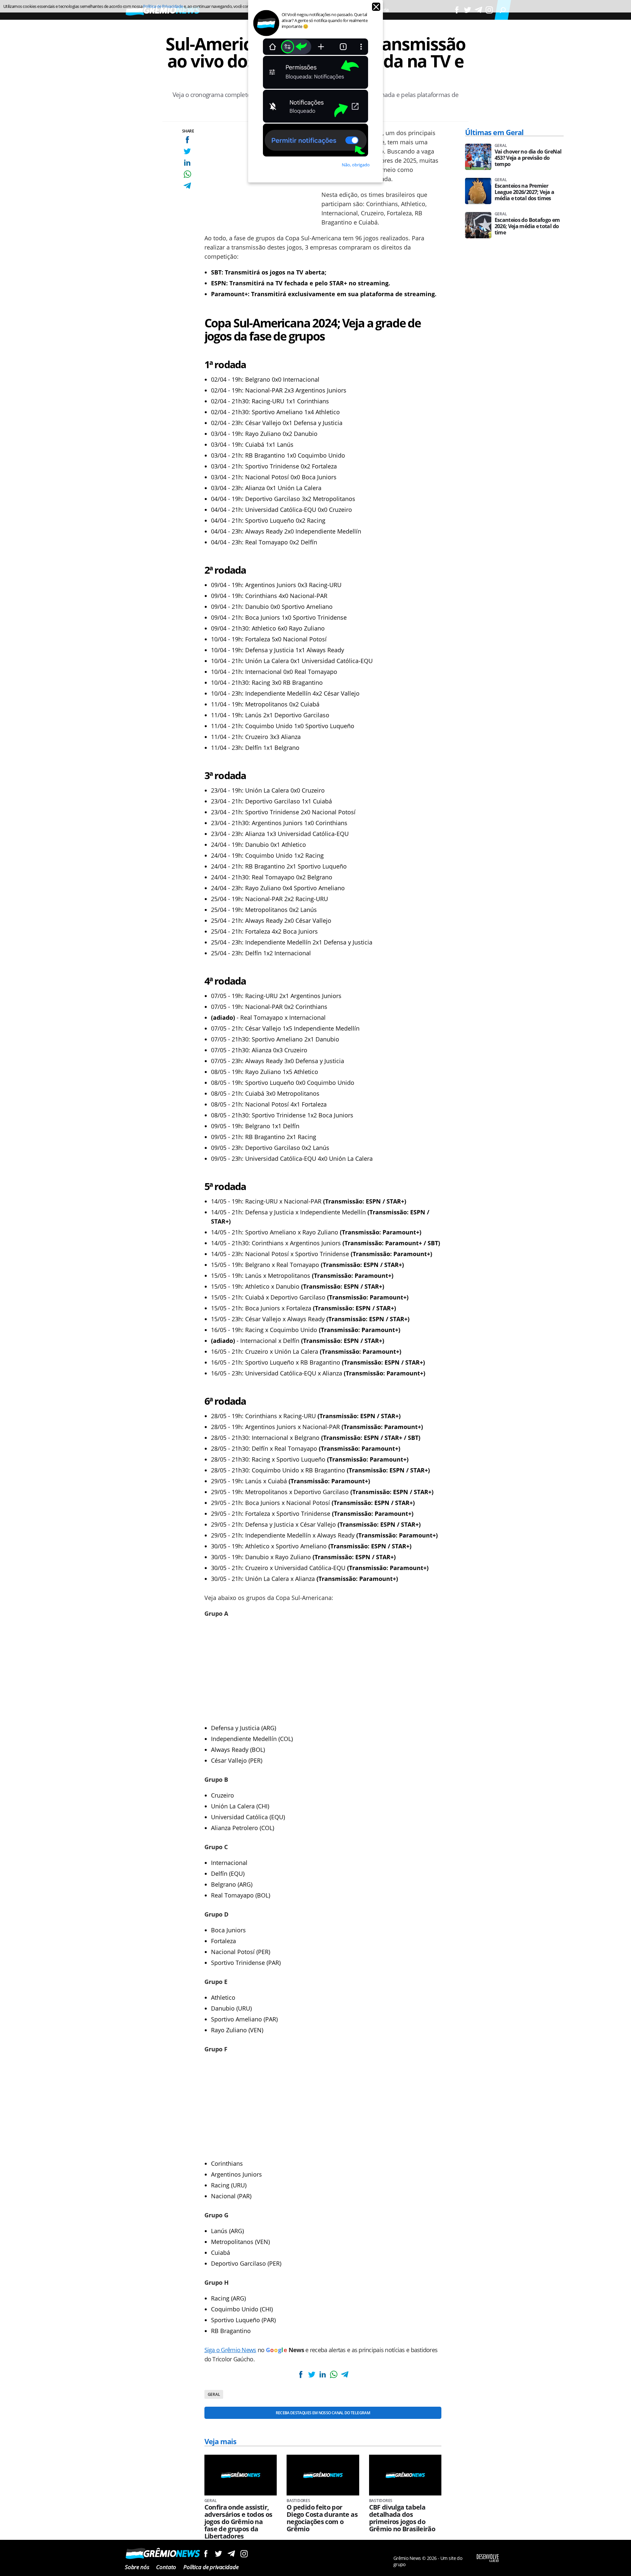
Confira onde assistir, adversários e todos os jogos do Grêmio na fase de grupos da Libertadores (238, 2522)
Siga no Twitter (218, 2553)
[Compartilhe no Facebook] (187, 140)
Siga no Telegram (231, 2553)
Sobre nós (137, 2567)
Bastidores (298, 2501)
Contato (166, 2567)
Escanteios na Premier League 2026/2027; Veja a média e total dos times (525, 192)
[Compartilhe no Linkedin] (187, 163)
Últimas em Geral (494, 132)
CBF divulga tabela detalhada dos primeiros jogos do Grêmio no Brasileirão (402, 2518)
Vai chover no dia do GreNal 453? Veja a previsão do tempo (528, 158)
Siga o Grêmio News (230, 2350)
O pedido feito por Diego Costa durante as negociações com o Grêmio (322, 2518)
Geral (214, 2394)
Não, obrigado (356, 165)
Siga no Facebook (206, 2553)
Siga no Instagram (244, 2553)
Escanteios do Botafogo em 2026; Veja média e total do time (527, 226)
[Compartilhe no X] (187, 151)
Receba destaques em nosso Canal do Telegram (323, 2413)
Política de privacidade (211, 2567)
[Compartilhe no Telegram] (187, 186)
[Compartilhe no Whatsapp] (187, 174)
